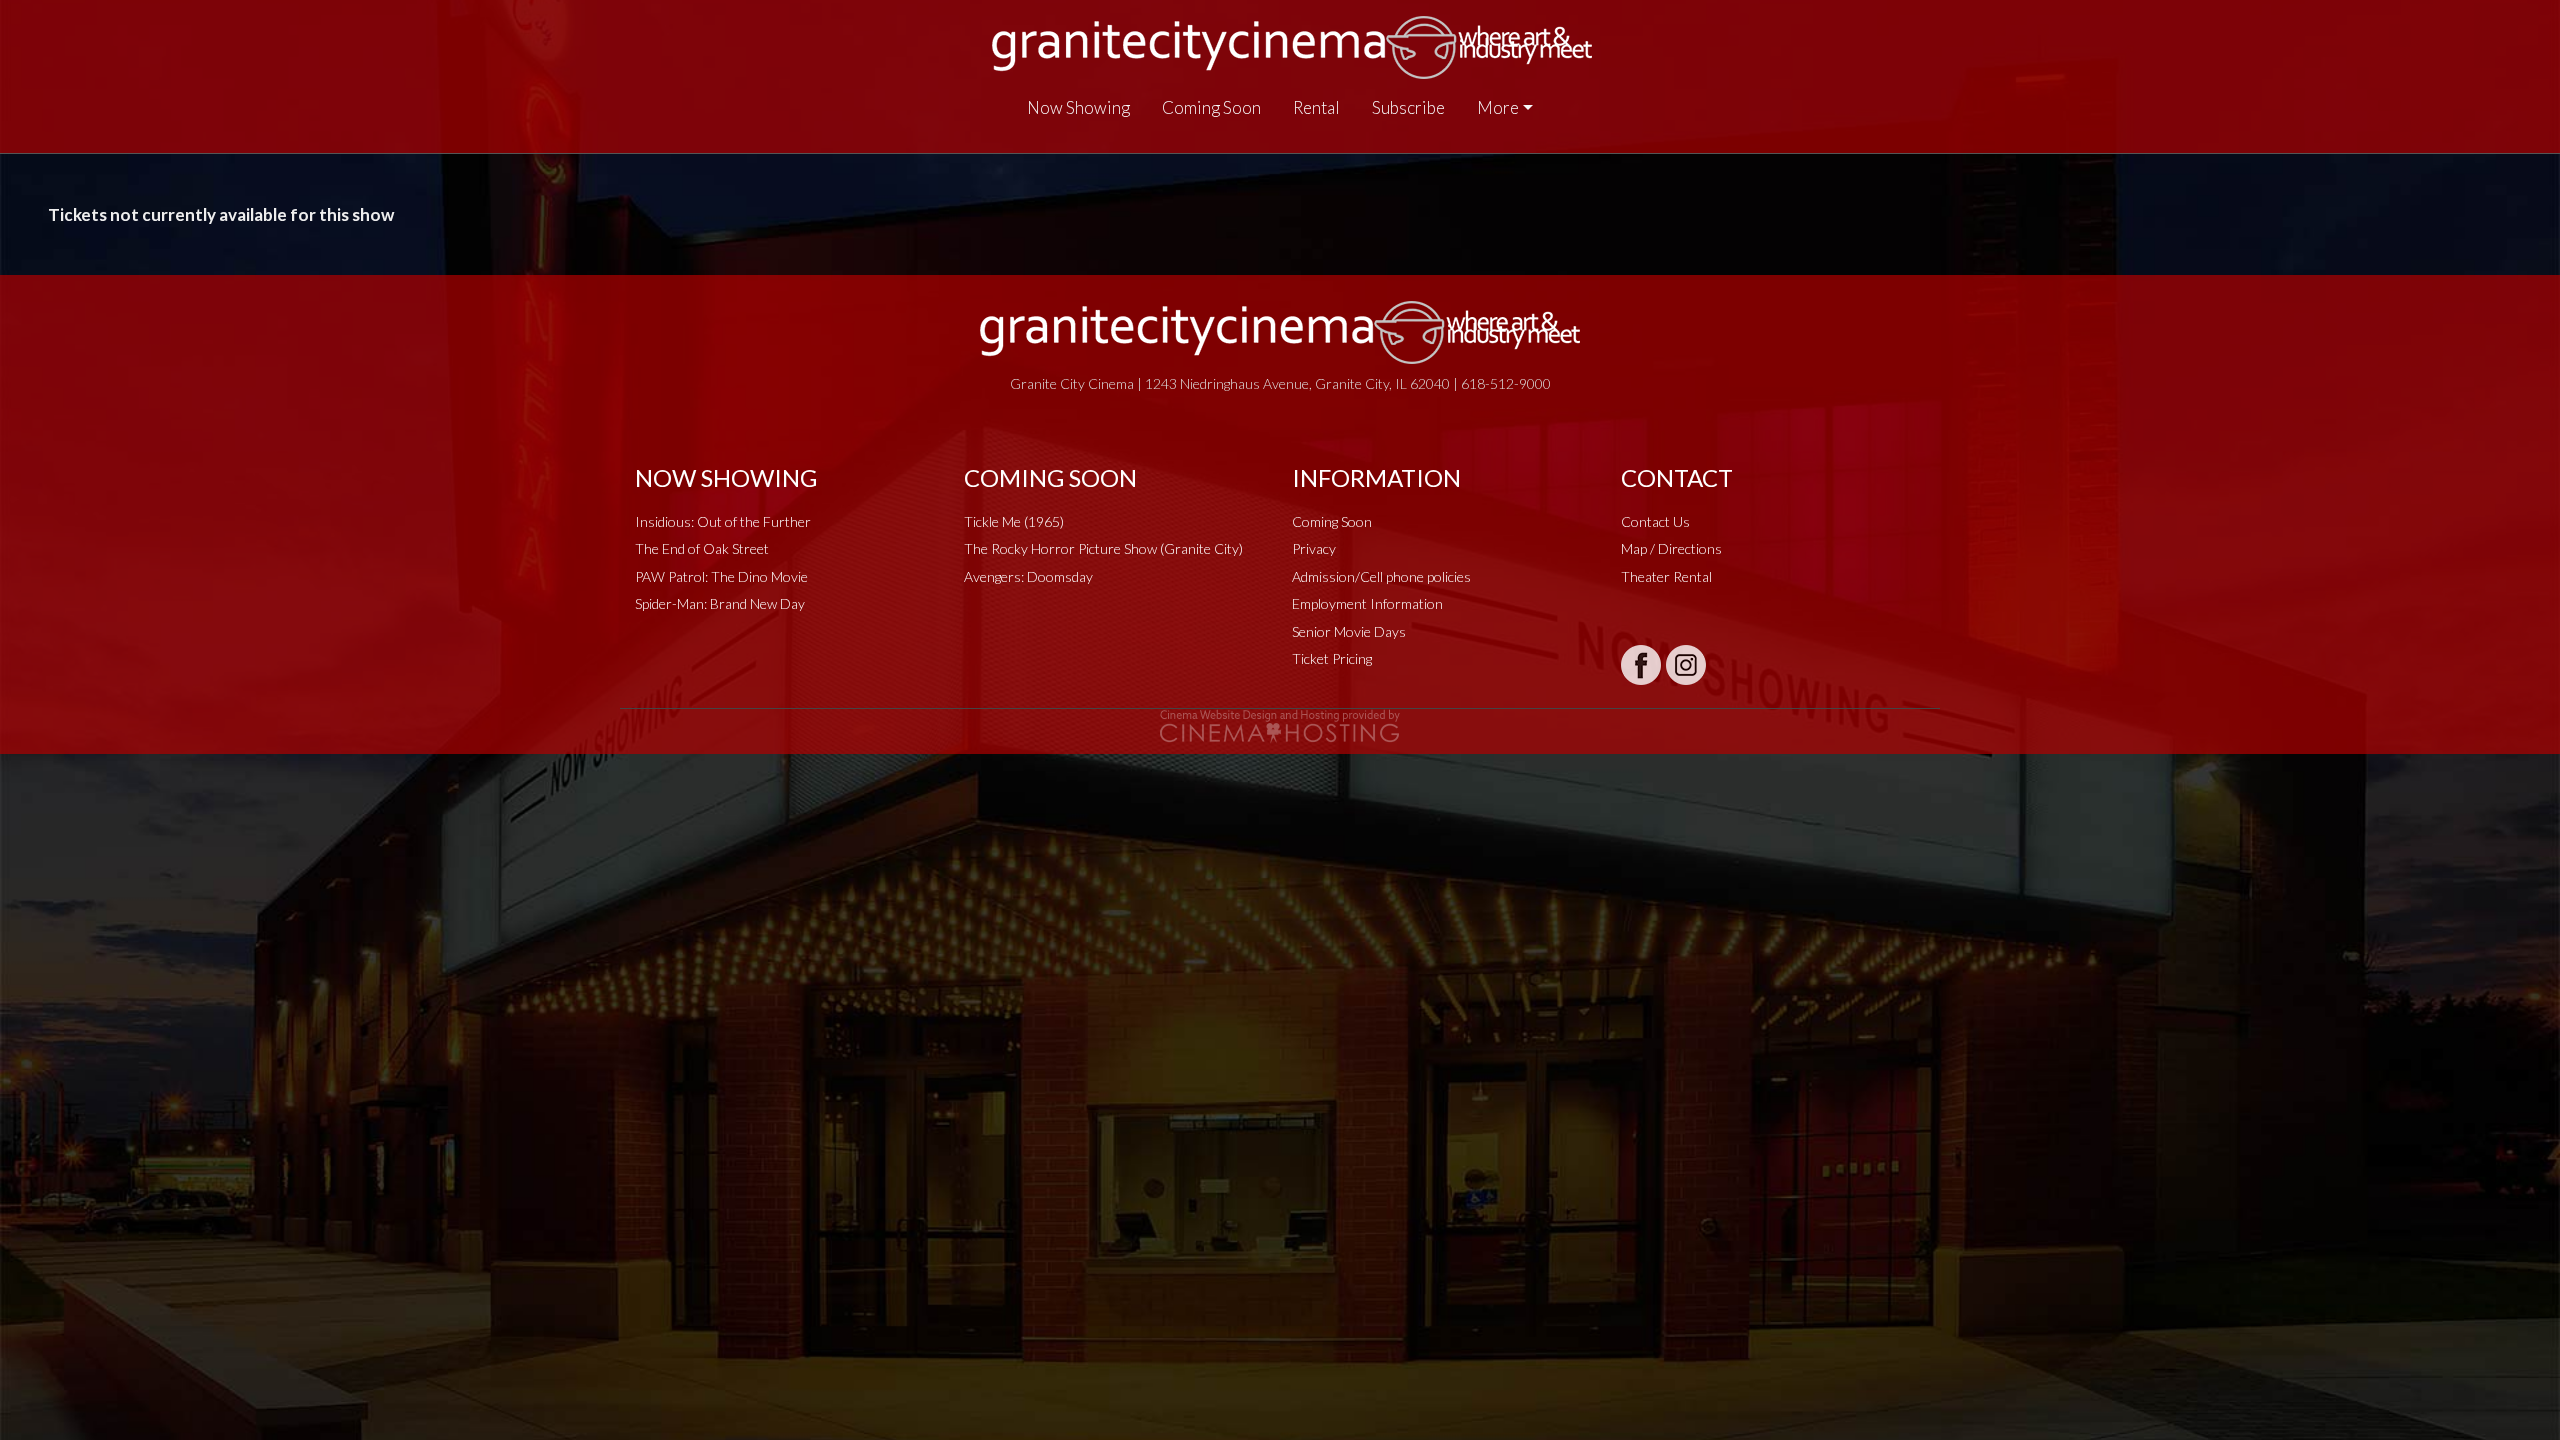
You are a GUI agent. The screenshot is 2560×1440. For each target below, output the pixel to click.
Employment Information (1367, 603)
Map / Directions (1671, 548)
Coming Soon (1211, 107)
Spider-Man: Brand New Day (720, 603)
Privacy (1314, 548)
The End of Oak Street (702, 548)
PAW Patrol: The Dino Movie (721, 576)
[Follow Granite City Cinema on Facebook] (1641, 665)
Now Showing (1078, 107)
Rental (1316, 107)
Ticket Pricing (1332, 658)
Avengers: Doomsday (1028, 576)
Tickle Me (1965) (1014, 521)
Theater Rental (1666, 576)
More (1498, 107)
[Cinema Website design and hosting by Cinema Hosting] (1280, 724)
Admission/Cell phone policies (1381, 576)
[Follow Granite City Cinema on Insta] (1686, 665)
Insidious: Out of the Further (723, 521)
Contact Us (1655, 521)
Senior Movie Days (1349, 631)
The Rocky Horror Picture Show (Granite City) (1103, 548)
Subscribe (1408, 107)
